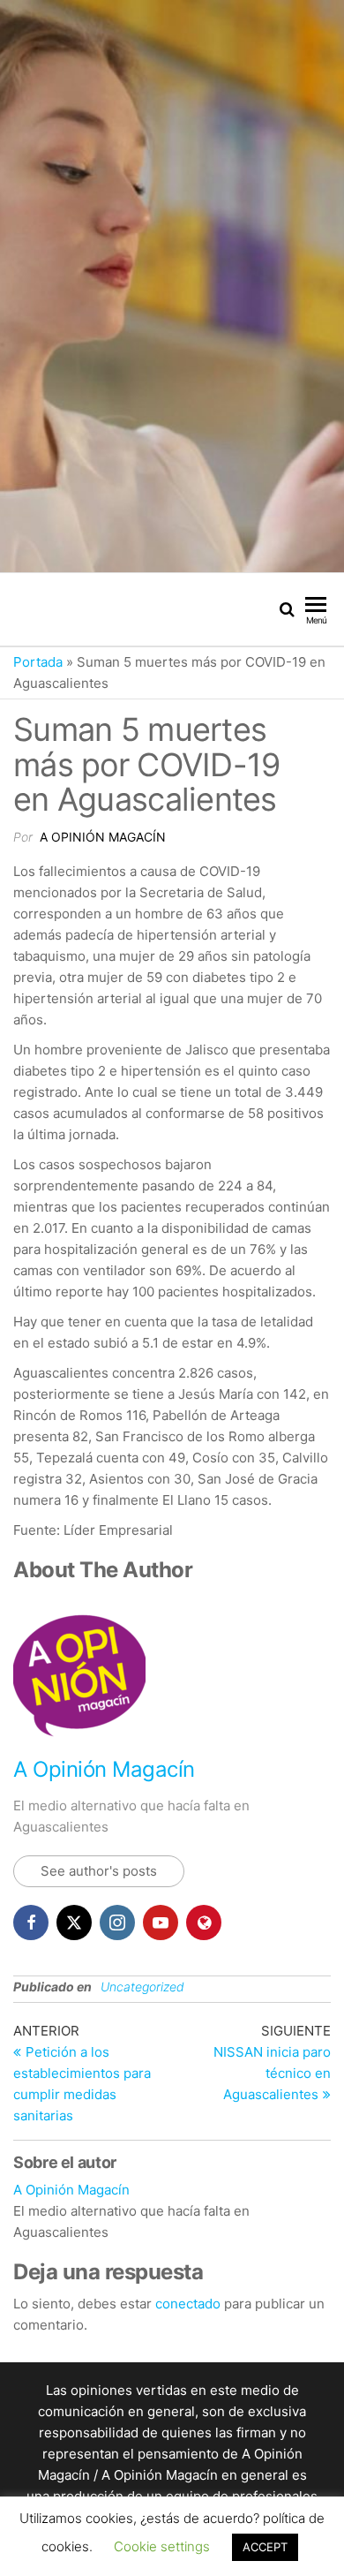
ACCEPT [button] (265, 2547)
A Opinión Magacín (103, 837)
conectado (188, 2304)
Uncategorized (142, 1987)
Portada (38, 662)
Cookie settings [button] (162, 2546)
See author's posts (99, 1871)
